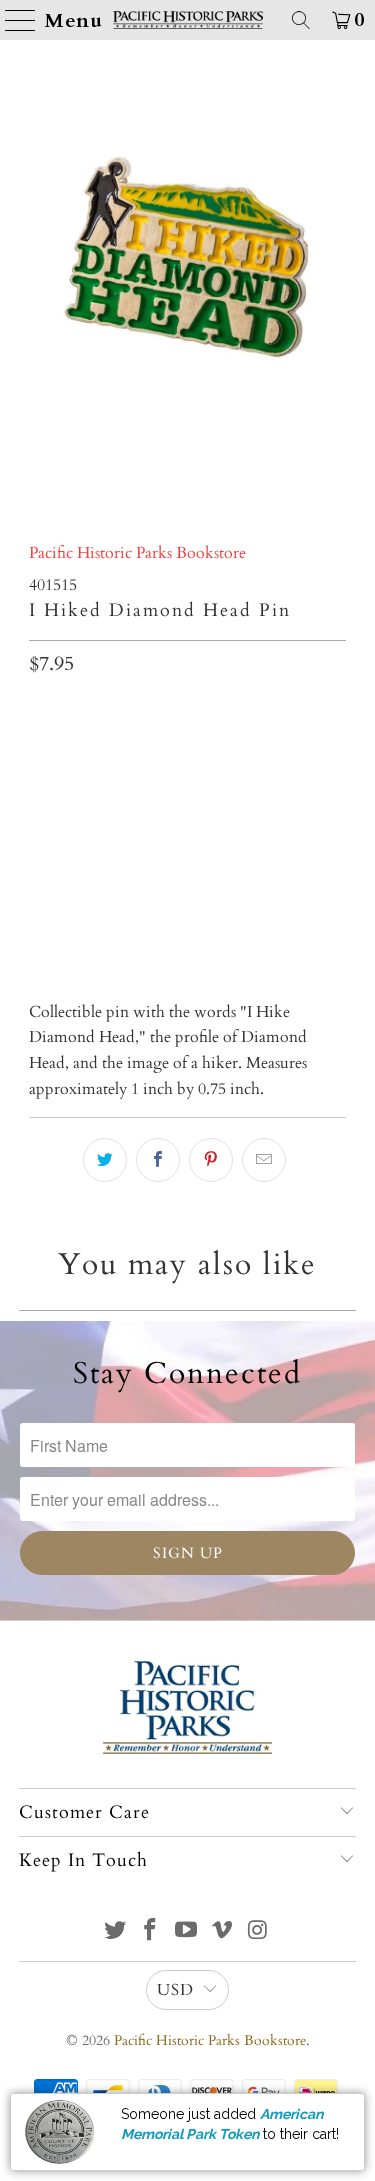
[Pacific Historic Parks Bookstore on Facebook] (151, 1932)
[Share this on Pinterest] (211, 1160)
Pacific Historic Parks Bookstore (137, 553)
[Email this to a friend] (264, 1160)
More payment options (187, 911)
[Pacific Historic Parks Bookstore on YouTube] (187, 1932)
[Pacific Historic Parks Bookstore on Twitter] (115, 1932)
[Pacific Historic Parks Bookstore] (188, 20)
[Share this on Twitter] (105, 1160)
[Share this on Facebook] (158, 1160)
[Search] (301, 20)
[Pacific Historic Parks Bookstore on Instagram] (258, 1932)
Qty (41, 711)
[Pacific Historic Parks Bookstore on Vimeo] (222, 1932)
